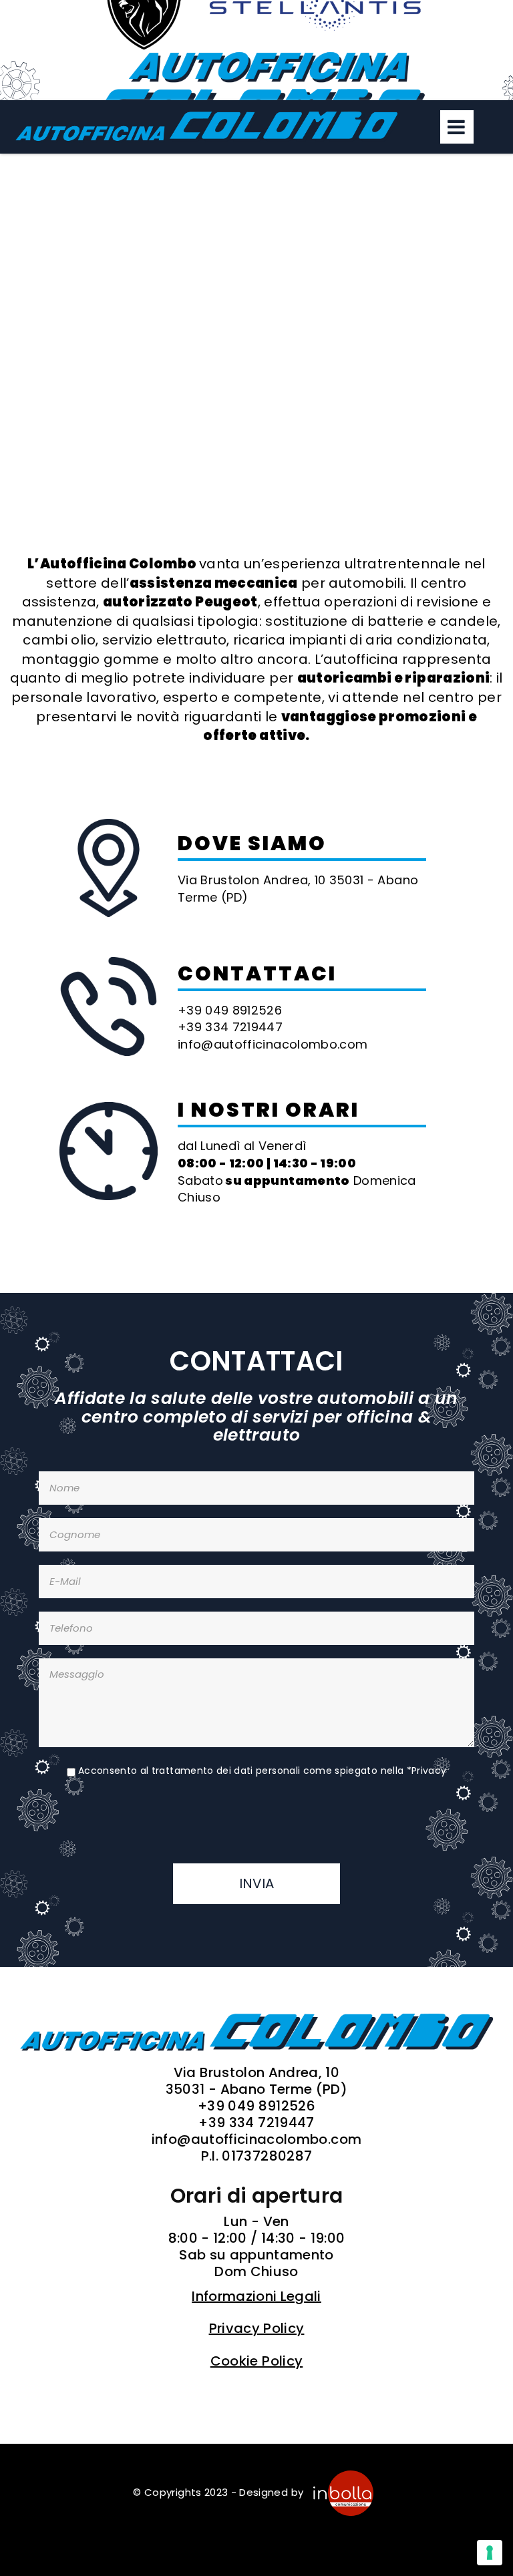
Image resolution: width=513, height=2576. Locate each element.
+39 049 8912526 (256, 2106)
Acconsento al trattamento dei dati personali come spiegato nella (263, 1771)
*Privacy (427, 1771)
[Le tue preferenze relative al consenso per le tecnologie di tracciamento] (490, 2553)
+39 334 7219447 (256, 2123)
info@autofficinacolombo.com (256, 2140)
